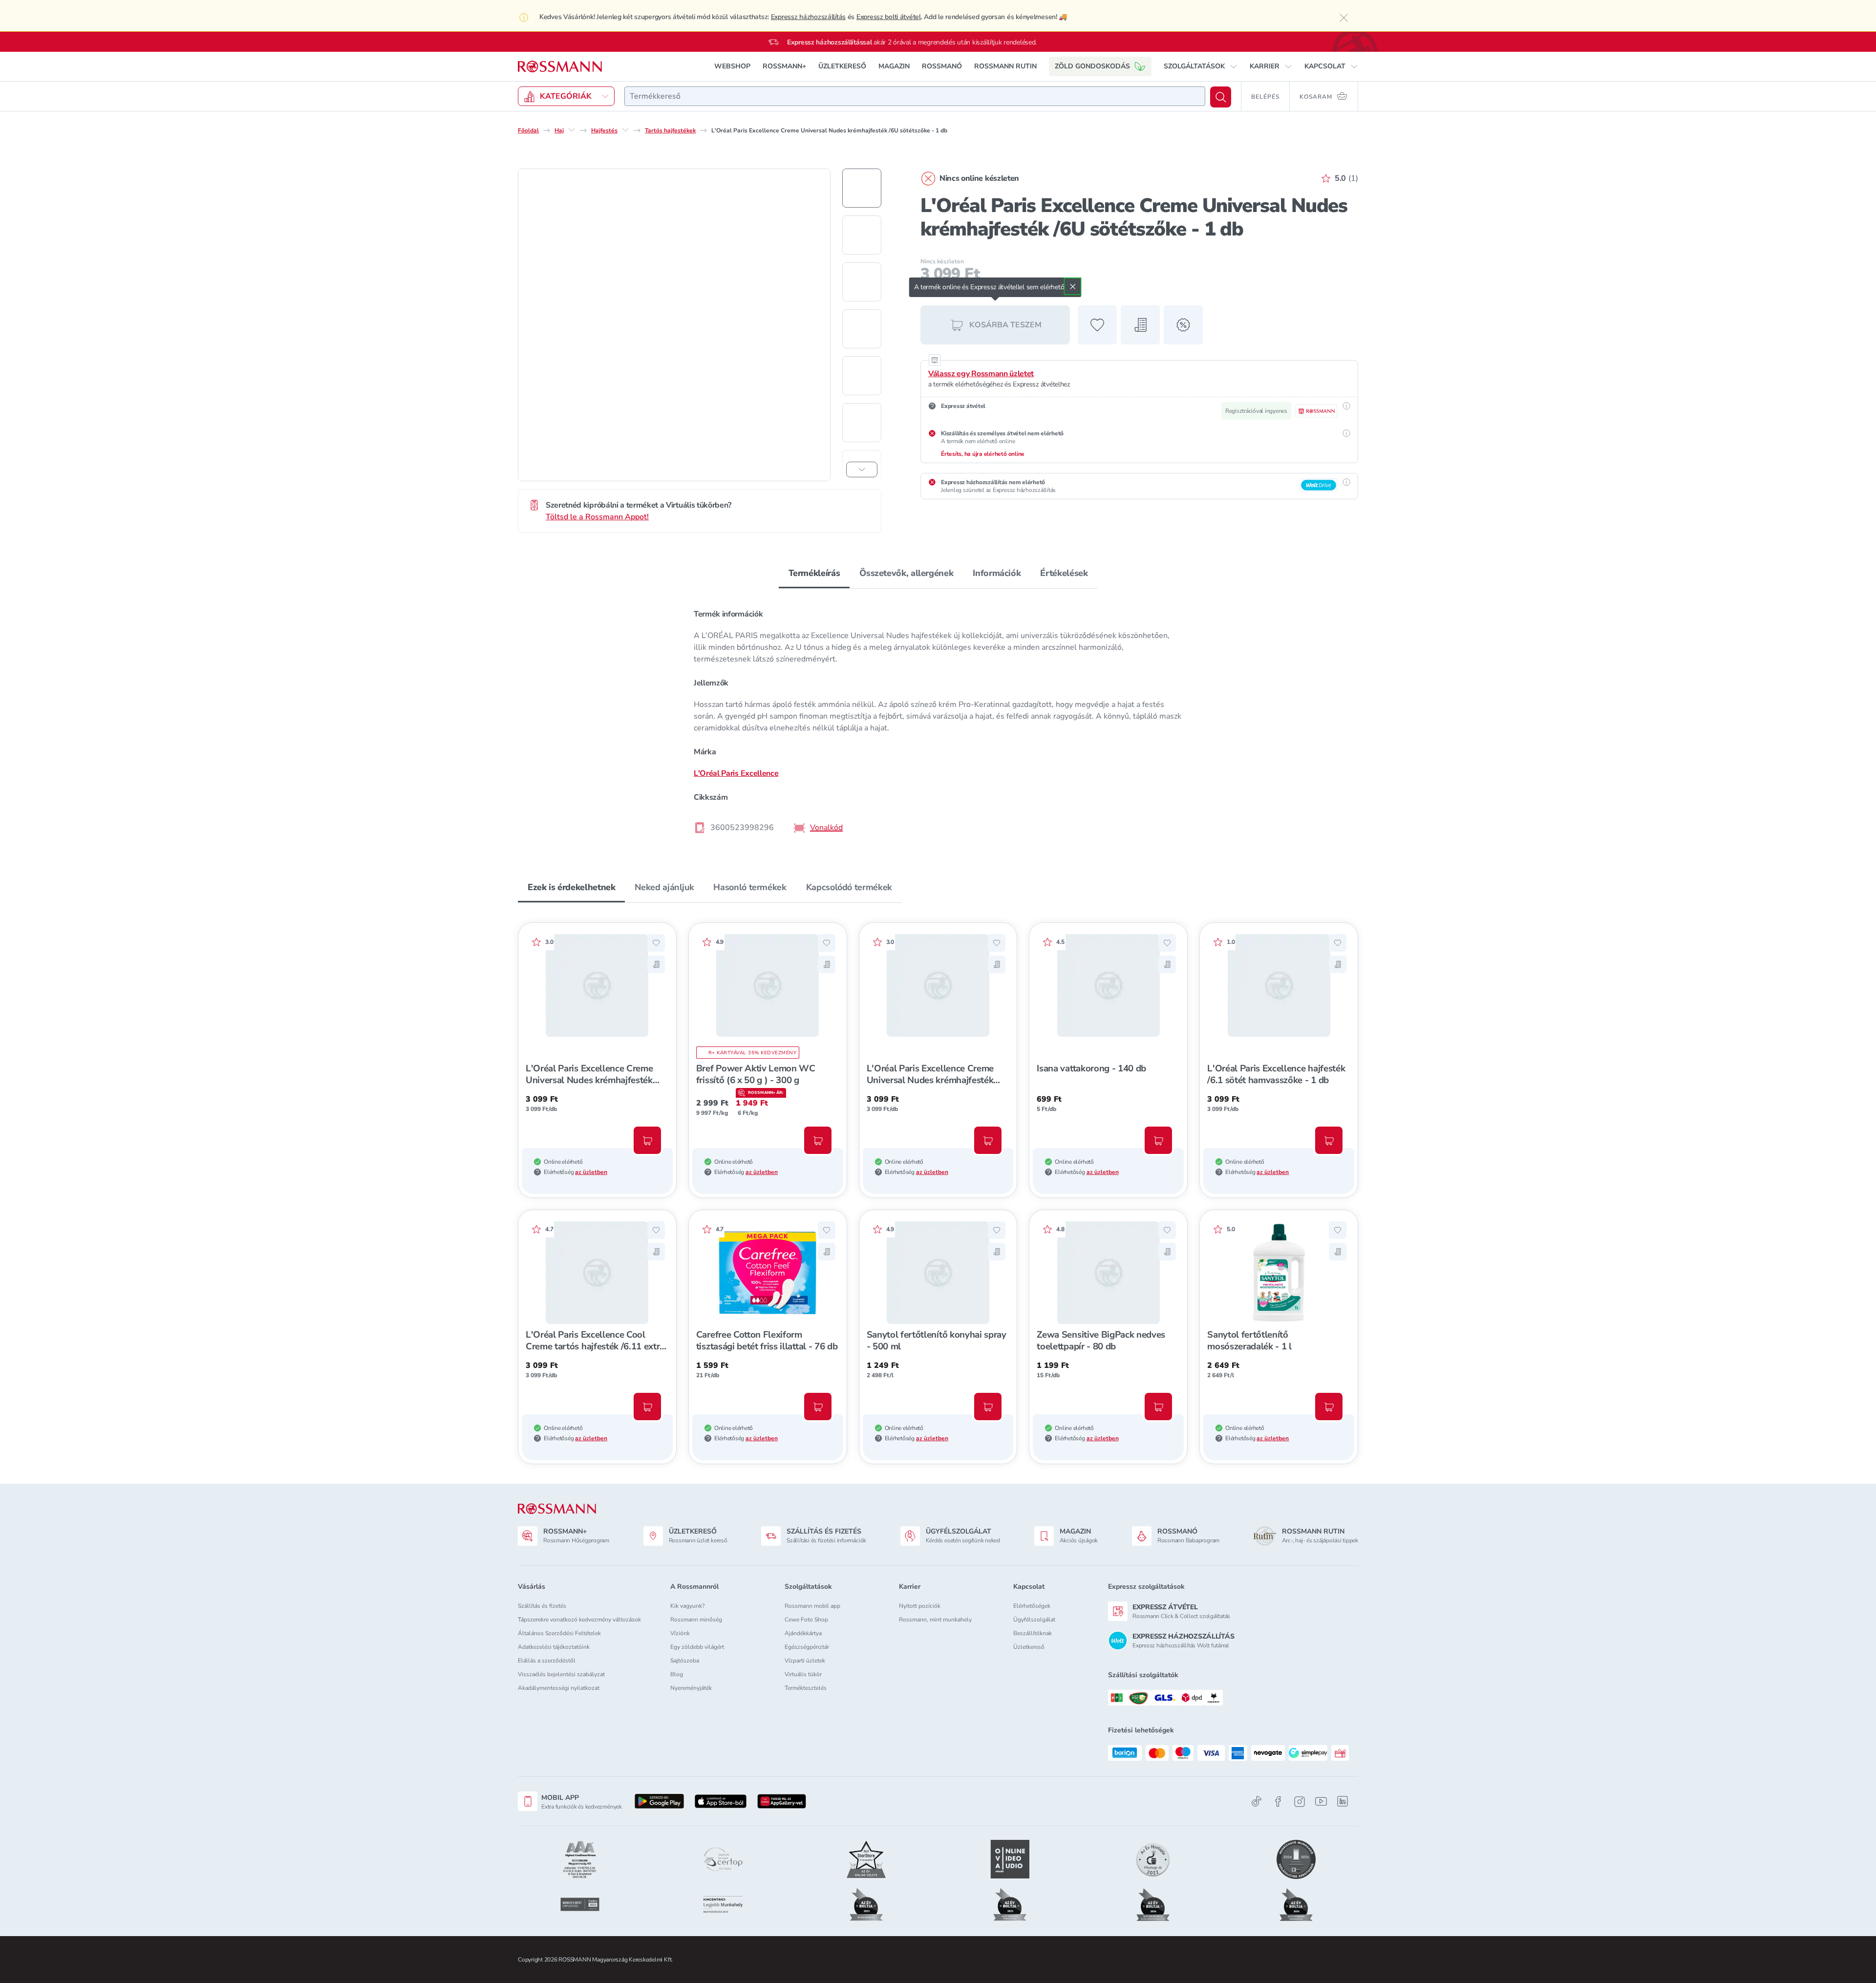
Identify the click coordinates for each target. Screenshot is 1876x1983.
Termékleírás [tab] (814, 573)
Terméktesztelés (806, 1688)
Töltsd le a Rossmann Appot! (597, 517)
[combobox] (915, 96)
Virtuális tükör (803, 1674)
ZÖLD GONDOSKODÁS (1092, 66)
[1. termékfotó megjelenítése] (862, 188)
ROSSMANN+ (784, 66)
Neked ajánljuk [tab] (664, 887)
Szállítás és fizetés (542, 1606)
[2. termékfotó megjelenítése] (862, 235)
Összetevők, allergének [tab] (906, 573)
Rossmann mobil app (812, 1606)
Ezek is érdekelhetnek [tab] (571, 887)
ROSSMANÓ (942, 66)
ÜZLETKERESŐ (842, 66)
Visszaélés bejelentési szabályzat (561, 1674)
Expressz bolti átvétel (889, 17)
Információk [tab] (997, 573)
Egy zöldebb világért (697, 1647)
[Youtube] (1321, 1802)
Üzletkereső (1029, 1647)
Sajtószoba (685, 1661)
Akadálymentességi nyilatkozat (559, 1688)
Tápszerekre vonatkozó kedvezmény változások (579, 1620)
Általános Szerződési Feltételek (559, 1633)
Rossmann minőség (696, 1620)
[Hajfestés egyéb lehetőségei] (625, 130)
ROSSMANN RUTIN (1005, 66)
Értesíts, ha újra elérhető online (983, 454)
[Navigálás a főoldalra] (560, 67)
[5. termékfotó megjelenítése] (862, 376)
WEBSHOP (732, 66)
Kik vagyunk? (687, 1606)
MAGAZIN (894, 66)
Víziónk (680, 1633)
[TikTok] (1257, 1802)
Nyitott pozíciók (920, 1606)
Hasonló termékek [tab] (750, 887)
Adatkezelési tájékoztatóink (554, 1647)
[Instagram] (1300, 1802)
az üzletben (591, 1172)
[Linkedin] (1343, 1801)
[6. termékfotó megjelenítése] (862, 423)
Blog (677, 1674)
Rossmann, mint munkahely (935, 1620)
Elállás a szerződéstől (547, 1661)
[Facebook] (1278, 1802)
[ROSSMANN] (557, 1509)
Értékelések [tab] (1064, 573)
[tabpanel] (938, 720)
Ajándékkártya (803, 1633)
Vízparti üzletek (805, 1661)
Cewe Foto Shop (806, 1620)
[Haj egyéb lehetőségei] (572, 130)
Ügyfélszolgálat (1034, 1620)
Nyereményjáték (691, 1688)
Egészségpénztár (807, 1647)
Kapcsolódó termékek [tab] (849, 887)
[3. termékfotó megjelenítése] (862, 282)
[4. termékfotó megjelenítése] (862, 329)
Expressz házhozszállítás (808, 17)
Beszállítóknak (1033, 1633)
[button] (1201, 66)
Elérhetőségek (1032, 1606)
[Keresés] (1221, 97)
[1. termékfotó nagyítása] (674, 325)
